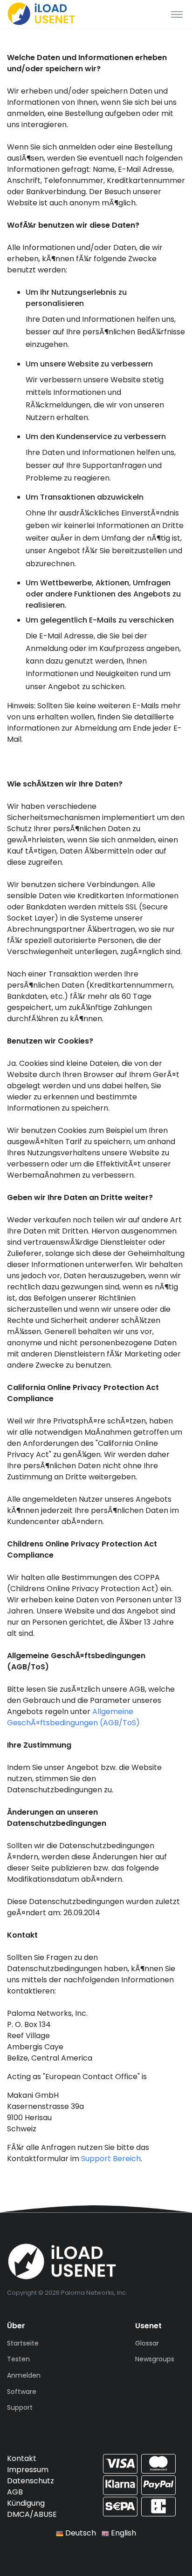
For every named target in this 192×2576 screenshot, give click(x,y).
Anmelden (24, 2375)
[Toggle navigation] (177, 14)
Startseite (23, 2343)
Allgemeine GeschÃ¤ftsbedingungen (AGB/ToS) (73, 1717)
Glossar (147, 2343)
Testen (18, 2359)
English (123, 2533)
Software (22, 2392)
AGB (15, 2492)
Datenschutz (31, 2481)
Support (20, 2407)
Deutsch (80, 2533)
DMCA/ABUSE (32, 2514)
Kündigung (26, 2503)
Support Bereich (111, 2159)
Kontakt (22, 2458)
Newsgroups (155, 2359)
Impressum (28, 2470)
